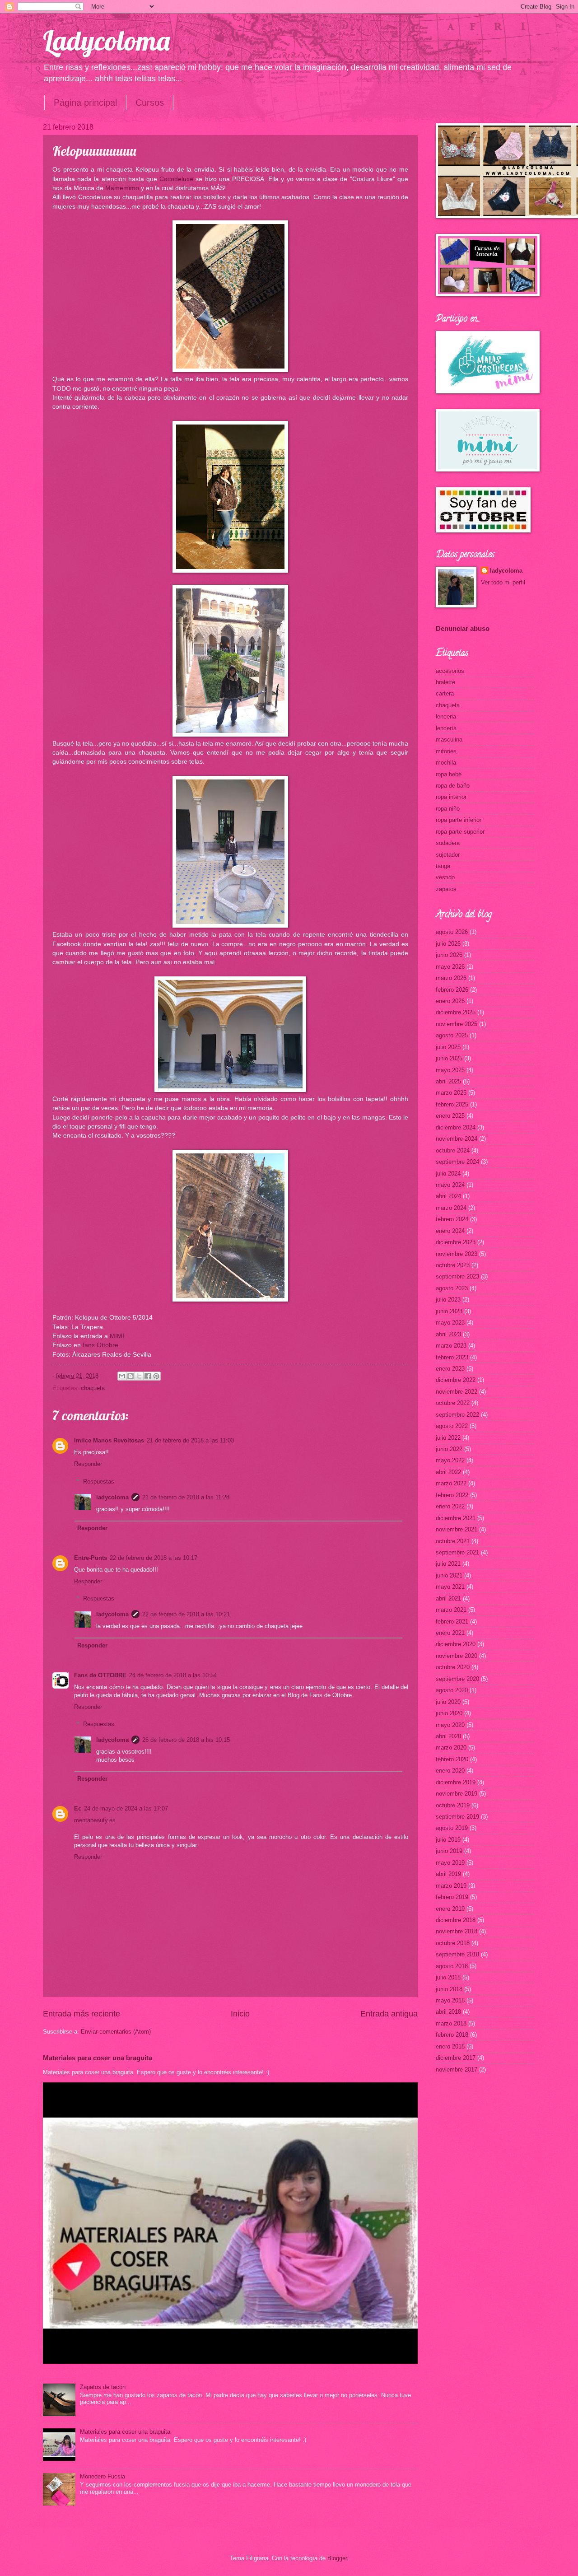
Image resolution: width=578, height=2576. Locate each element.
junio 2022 (449, 1449)
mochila (446, 763)
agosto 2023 (452, 1288)
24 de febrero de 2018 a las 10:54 (173, 1675)
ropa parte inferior (459, 820)
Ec (78, 1808)
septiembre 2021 (457, 1552)
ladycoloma (112, 1497)
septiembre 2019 (457, 1817)
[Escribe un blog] (131, 1376)
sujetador (448, 855)
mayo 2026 (450, 967)
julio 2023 (448, 1300)
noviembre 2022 (457, 1392)
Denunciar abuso (463, 628)
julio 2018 (448, 1977)
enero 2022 (450, 1506)
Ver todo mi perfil (503, 582)
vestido (445, 877)
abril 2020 (448, 1736)
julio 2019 (448, 1840)
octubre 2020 (453, 1667)
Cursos (150, 103)
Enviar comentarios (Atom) (116, 2032)
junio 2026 (449, 955)
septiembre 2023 (457, 1276)
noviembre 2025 (457, 1024)
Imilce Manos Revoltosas (109, 1440)
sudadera (448, 843)
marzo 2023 (451, 1346)
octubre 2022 (453, 1403)
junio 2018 (449, 1989)
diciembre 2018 (456, 1920)
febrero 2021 (452, 1622)
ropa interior (451, 797)
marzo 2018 (451, 2023)
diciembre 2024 (456, 1127)
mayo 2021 (450, 1587)
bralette (445, 682)
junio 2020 (449, 1713)
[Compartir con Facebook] (148, 1376)
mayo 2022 (450, 1460)
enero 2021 (450, 1633)
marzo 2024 (451, 1208)
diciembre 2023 (456, 1242)
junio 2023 (449, 1311)
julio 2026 (448, 944)
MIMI (117, 1336)
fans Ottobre (100, 1345)
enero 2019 (450, 1909)
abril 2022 (448, 1472)
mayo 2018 (450, 2000)
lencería (446, 728)
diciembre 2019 (456, 1782)
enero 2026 (450, 1001)
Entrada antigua (389, 2014)
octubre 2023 (453, 1265)
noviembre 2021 (457, 1529)
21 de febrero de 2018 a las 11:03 (190, 1440)
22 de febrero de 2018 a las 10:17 (154, 1558)
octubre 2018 (453, 1943)
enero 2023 (450, 1369)
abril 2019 (448, 1874)
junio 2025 (449, 1058)
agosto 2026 (452, 932)
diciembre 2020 (456, 1644)
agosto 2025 (452, 1035)
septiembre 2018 (457, 1954)
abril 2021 (448, 1598)
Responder (88, 1464)
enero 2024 (450, 1231)
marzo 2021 (451, 1610)
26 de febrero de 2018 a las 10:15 (186, 1740)
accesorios (450, 671)
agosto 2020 (452, 1690)
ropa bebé (449, 774)
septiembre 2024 (457, 1162)
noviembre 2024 (457, 1139)
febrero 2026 (452, 990)
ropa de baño (453, 786)
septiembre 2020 (457, 1679)
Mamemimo (122, 188)
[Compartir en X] (139, 1376)
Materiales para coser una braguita (98, 2058)
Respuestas (99, 1482)
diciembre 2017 (456, 2058)
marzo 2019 (451, 1886)
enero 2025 (450, 1116)
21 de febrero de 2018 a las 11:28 (186, 1497)
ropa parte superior (460, 832)
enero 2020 (450, 1771)
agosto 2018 (452, 1966)
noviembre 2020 (457, 1656)
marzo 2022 (451, 1483)
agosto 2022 (452, 1426)
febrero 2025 (452, 1104)
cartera (445, 693)
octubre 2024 (453, 1150)
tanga (443, 866)
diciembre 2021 (456, 1518)
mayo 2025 (450, 1070)
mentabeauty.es (95, 1820)
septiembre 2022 (457, 1415)
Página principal (85, 103)
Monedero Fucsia (103, 2476)
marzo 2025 (451, 1093)
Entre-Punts (91, 1558)
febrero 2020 (452, 1759)
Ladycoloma (106, 40)
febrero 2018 (452, 2035)
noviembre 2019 (457, 1794)
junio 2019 (449, 1851)
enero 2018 (450, 2046)
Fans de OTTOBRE (100, 1675)
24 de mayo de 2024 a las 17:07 (126, 1808)
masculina (449, 740)
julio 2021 (448, 1564)
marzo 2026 (451, 978)
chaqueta (93, 1388)
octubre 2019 (453, 1805)
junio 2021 (449, 1575)
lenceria (446, 716)
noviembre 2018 (457, 1931)
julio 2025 (448, 1047)
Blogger (337, 2558)
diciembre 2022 (456, 1380)
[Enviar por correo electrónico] (122, 1376)
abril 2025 (448, 1081)
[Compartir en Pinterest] (156, 1376)
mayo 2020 (450, 1725)
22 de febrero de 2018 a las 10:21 (186, 1614)
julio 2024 (448, 1174)
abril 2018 (448, 2012)
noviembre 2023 (457, 1254)
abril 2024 (448, 1196)
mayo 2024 (450, 1185)
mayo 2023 (450, 1323)
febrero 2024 (452, 1219)
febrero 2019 (452, 1897)
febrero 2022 (452, 1495)
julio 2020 (448, 1702)
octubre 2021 (453, 1541)
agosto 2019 (452, 1828)
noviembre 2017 (457, 2070)
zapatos (446, 889)
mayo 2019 (450, 1863)
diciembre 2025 (456, 1012)
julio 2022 (448, 1438)
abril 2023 (448, 1334)
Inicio (240, 2014)
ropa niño (448, 809)
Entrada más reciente (82, 2014)
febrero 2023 (452, 1357)
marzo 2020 (451, 1748)
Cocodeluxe (176, 179)
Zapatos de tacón (103, 2387)
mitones (446, 751)
